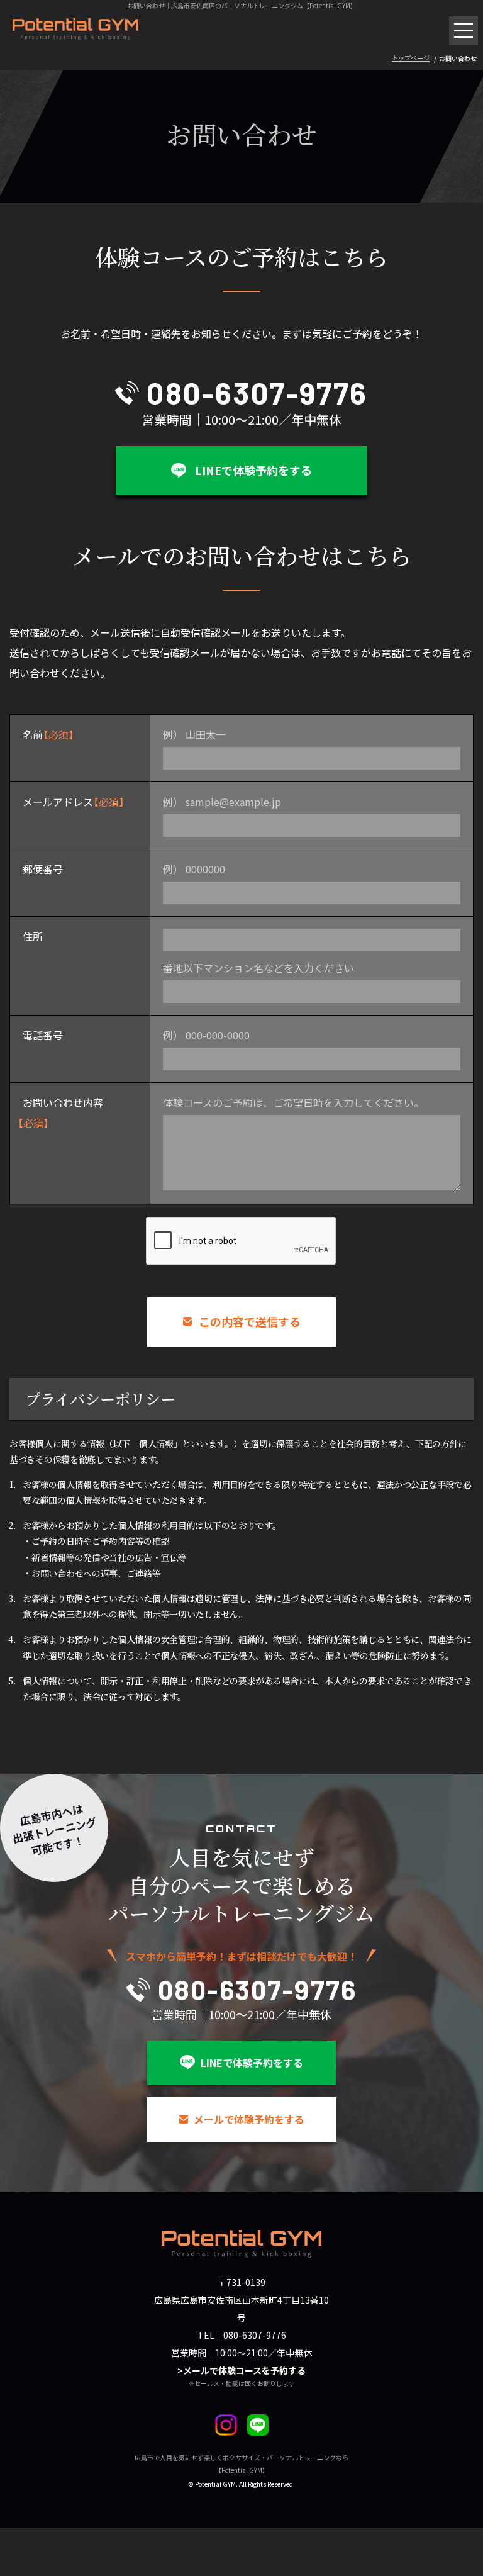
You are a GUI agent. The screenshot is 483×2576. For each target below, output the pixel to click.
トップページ (411, 58)
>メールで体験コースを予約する (241, 2370)
